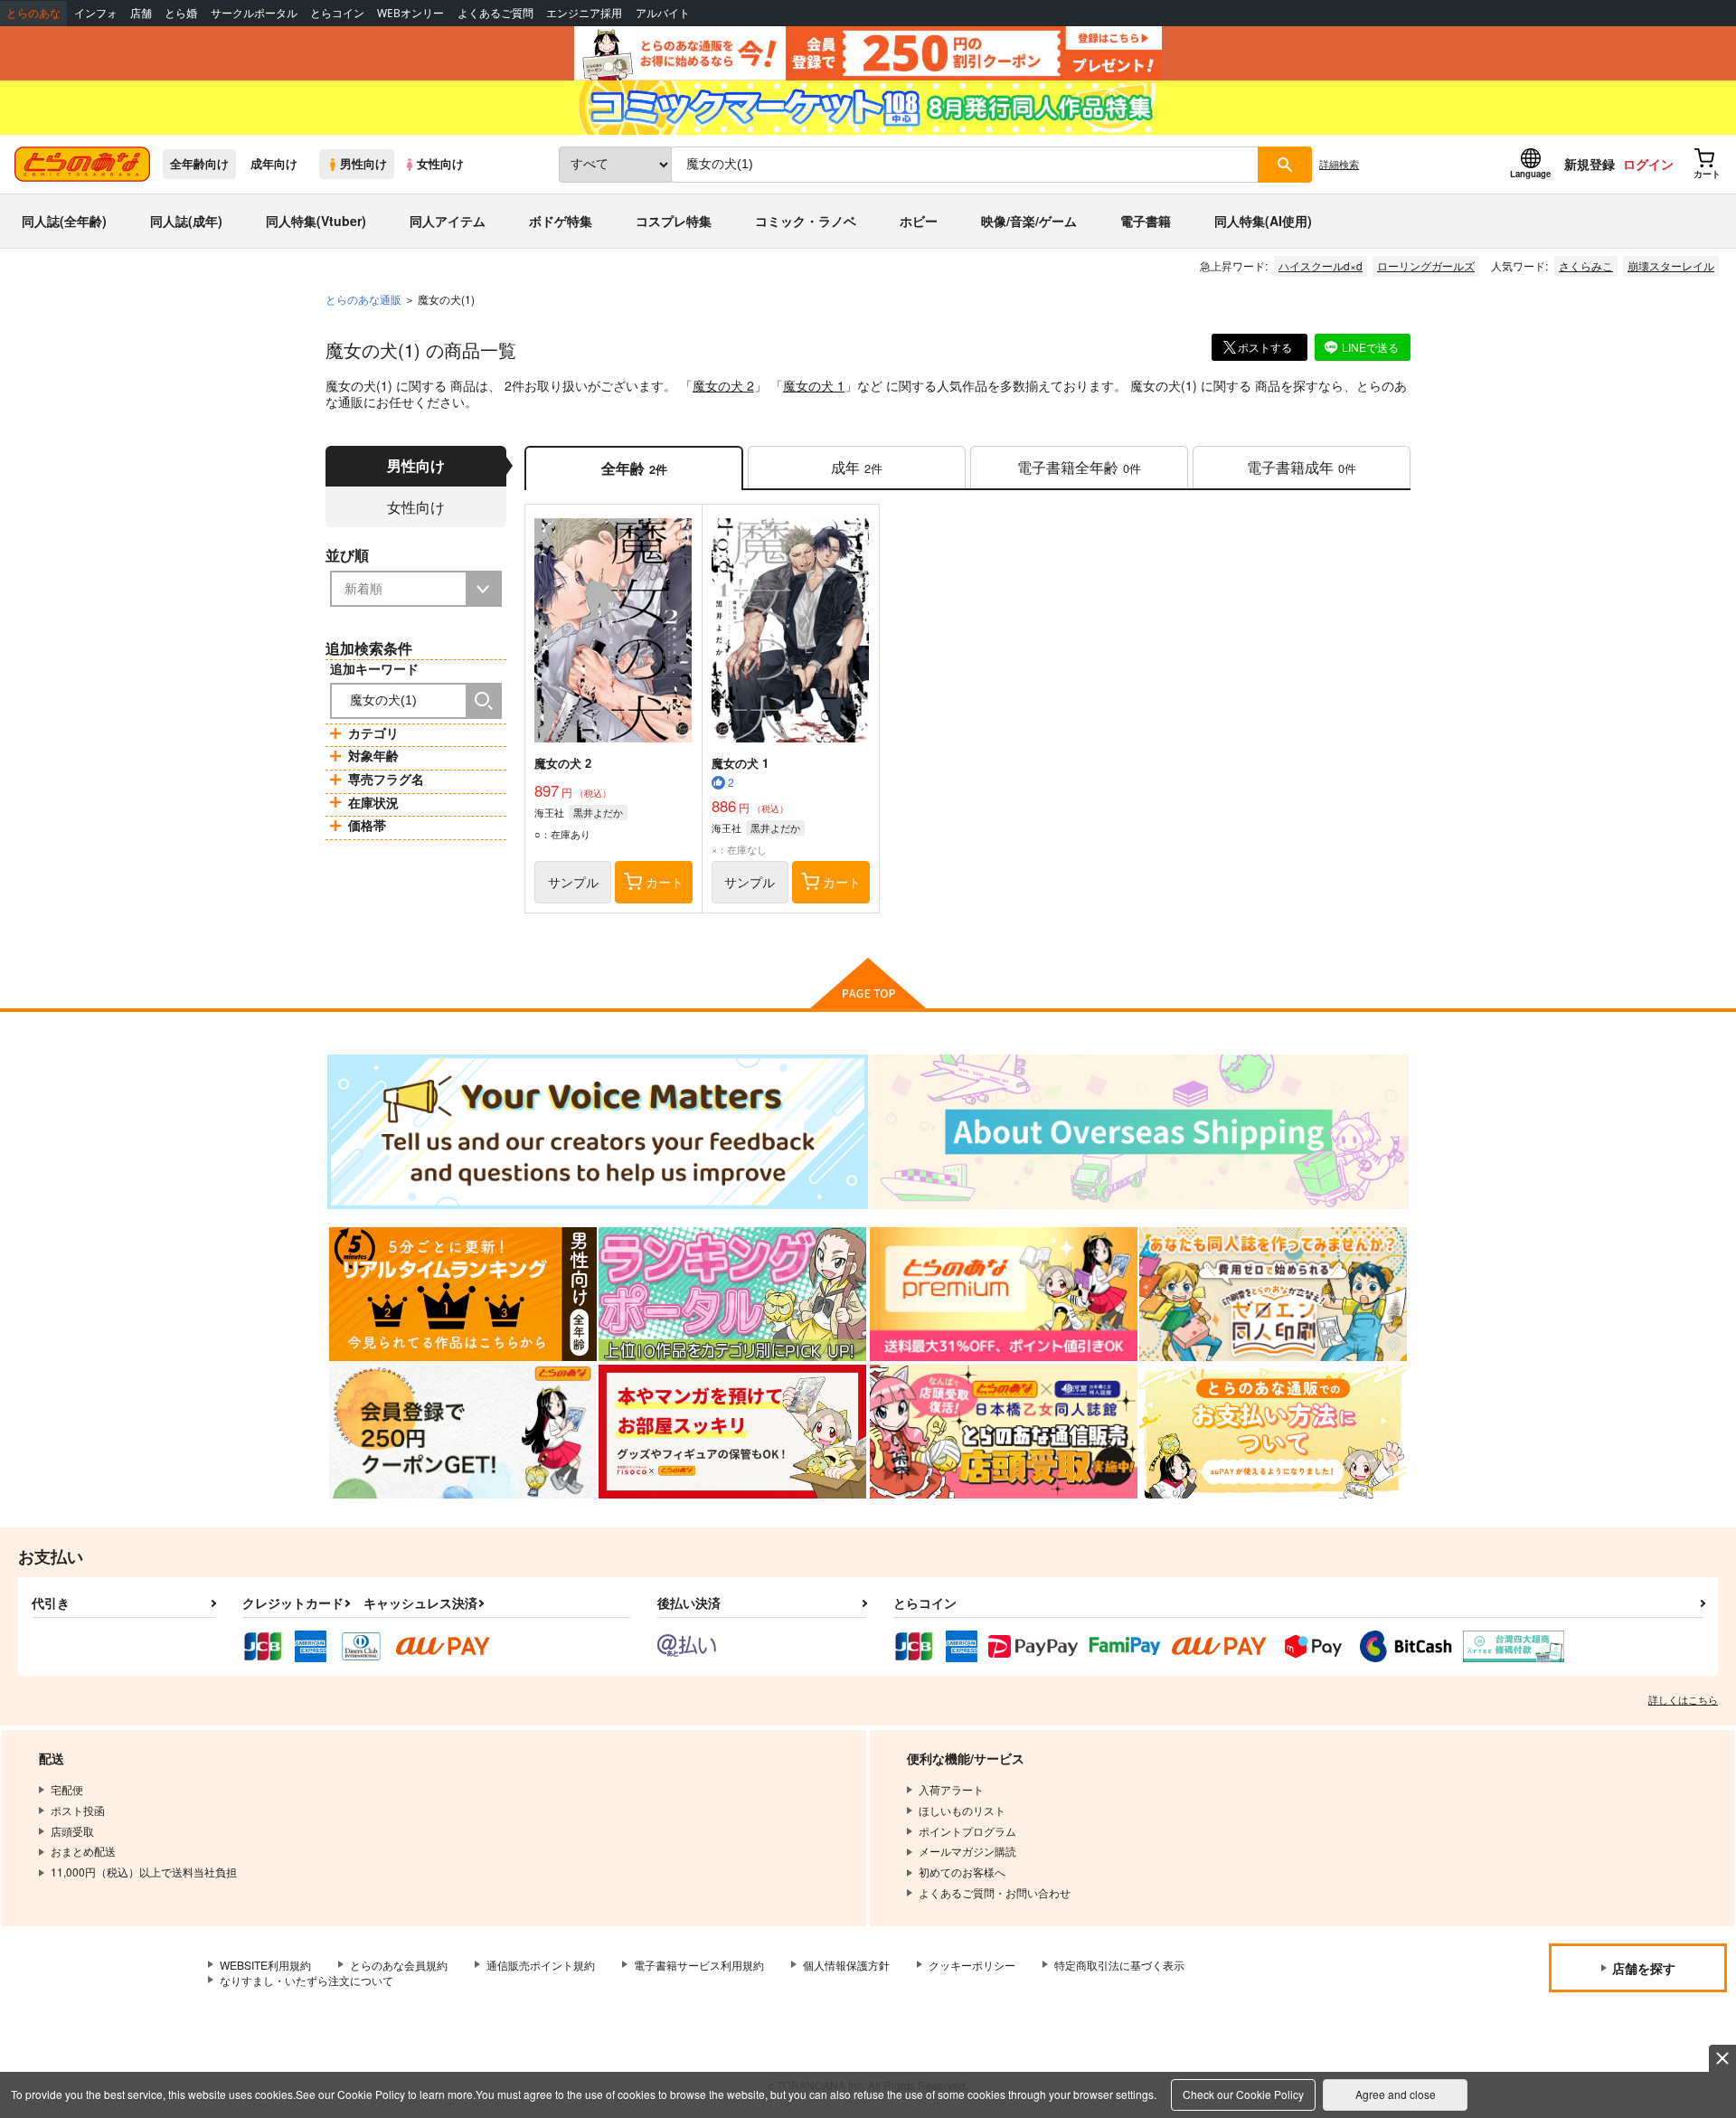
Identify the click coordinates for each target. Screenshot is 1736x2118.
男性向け (363, 164)
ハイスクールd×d (1321, 265)
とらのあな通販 (363, 299)
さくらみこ (1586, 265)
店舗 (141, 13)
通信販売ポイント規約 (541, 1965)
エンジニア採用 (584, 13)
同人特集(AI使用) (1263, 221)
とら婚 (181, 13)
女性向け (440, 164)
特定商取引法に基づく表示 (1119, 1965)
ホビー (919, 221)
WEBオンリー (410, 13)
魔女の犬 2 (723, 385)
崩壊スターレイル (1671, 265)
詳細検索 (1339, 164)
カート (665, 882)
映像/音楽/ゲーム (1029, 221)
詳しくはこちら (1683, 1699)
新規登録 (1590, 164)
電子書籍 (1146, 221)
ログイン (1648, 164)
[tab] (857, 468)
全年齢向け (199, 164)
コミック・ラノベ (806, 221)
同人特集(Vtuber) (316, 221)
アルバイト (663, 13)
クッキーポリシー (972, 1965)
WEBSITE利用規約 (265, 1965)
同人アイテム (448, 221)
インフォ (96, 13)
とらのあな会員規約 (399, 1965)
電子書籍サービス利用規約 (699, 1965)
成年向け (274, 164)
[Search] (484, 701)
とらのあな (33, 13)
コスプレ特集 (674, 221)
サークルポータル (254, 13)
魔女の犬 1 (814, 385)
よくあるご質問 (495, 13)
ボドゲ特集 (561, 221)
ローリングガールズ (1426, 265)
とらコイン (337, 13)
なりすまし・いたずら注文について (307, 1980)
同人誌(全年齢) (64, 221)
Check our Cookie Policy (1243, 2094)
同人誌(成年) (186, 221)
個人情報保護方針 (846, 1965)
